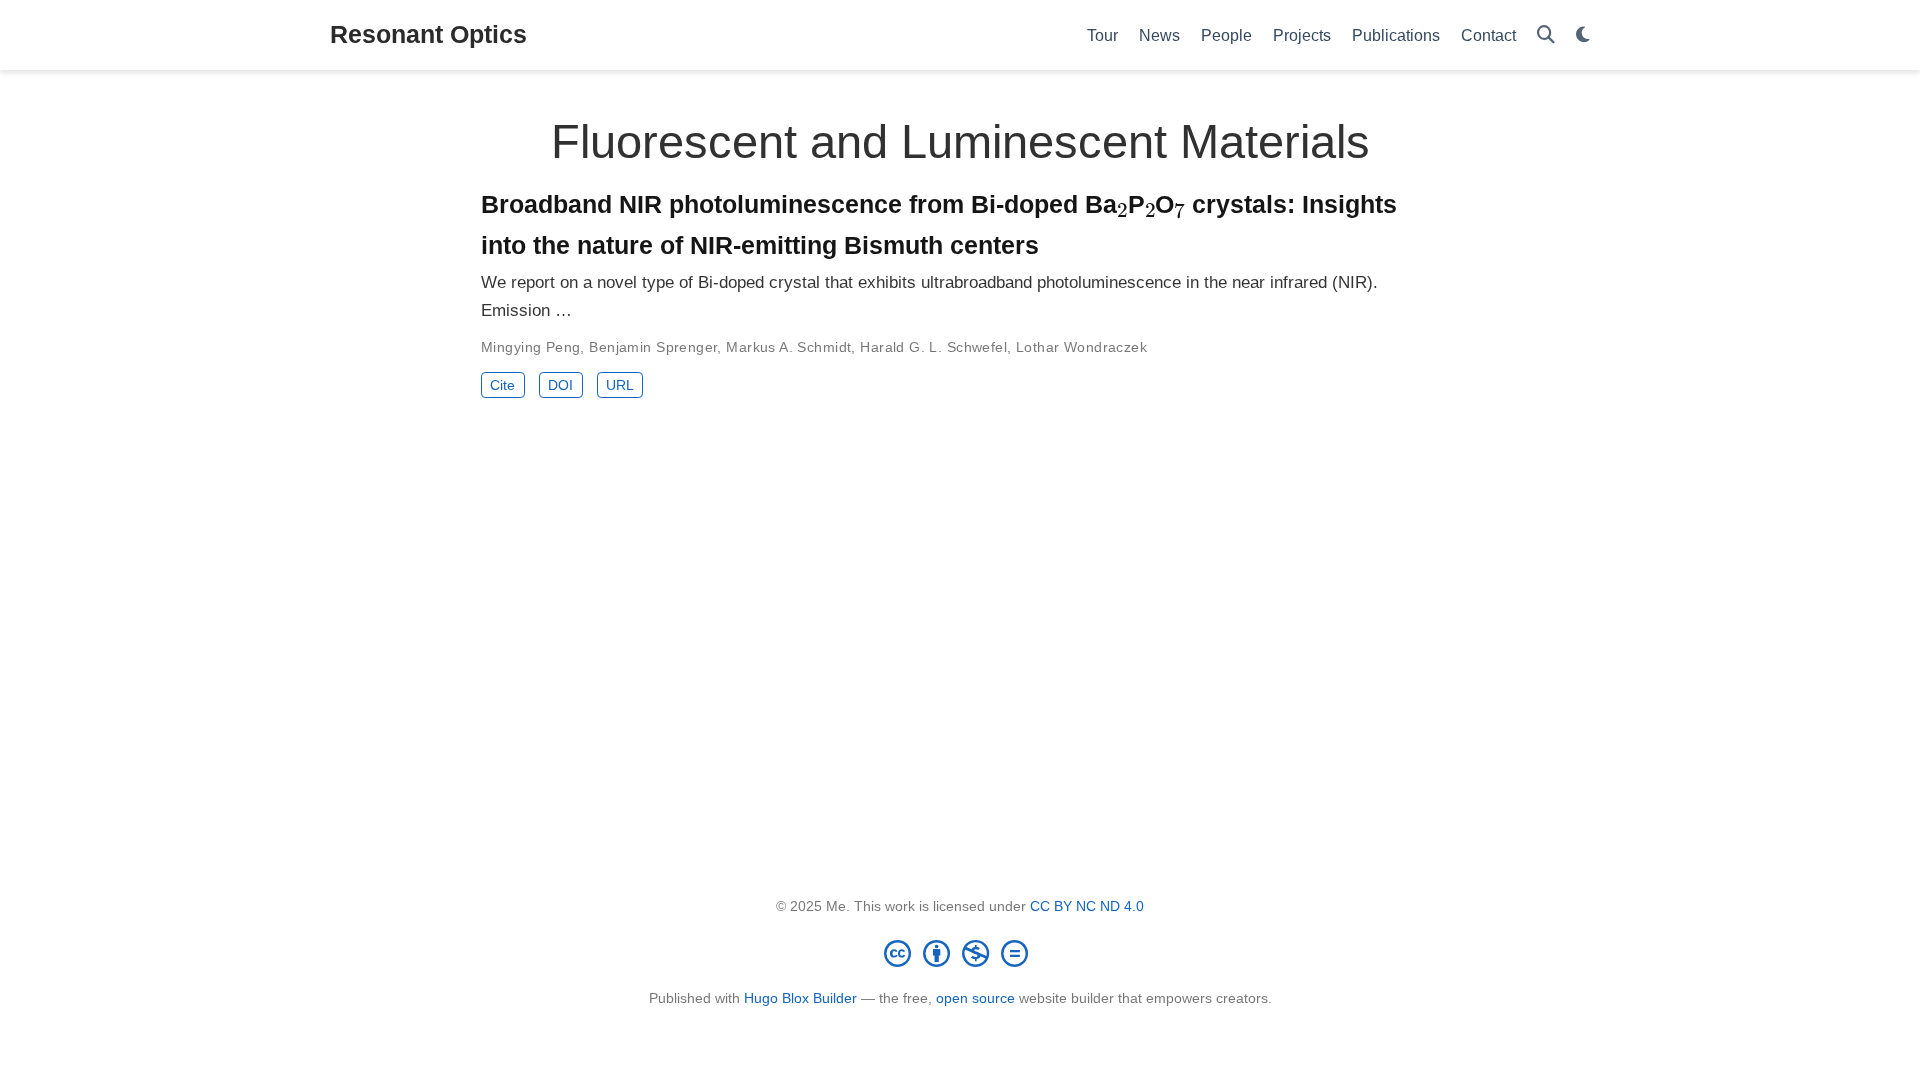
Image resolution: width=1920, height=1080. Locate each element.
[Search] (1546, 35)
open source (975, 998)
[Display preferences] (1583, 35)
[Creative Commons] (960, 953)
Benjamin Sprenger (653, 347)
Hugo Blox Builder (800, 998)
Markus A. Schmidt (788, 347)
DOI (560, 385)
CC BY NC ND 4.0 (1087, 906)
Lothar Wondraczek (1081, 347)
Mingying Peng (530, 347)
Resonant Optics (428, 34)
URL (620, 385)
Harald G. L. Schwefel (933, 347)
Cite (502, 385)
